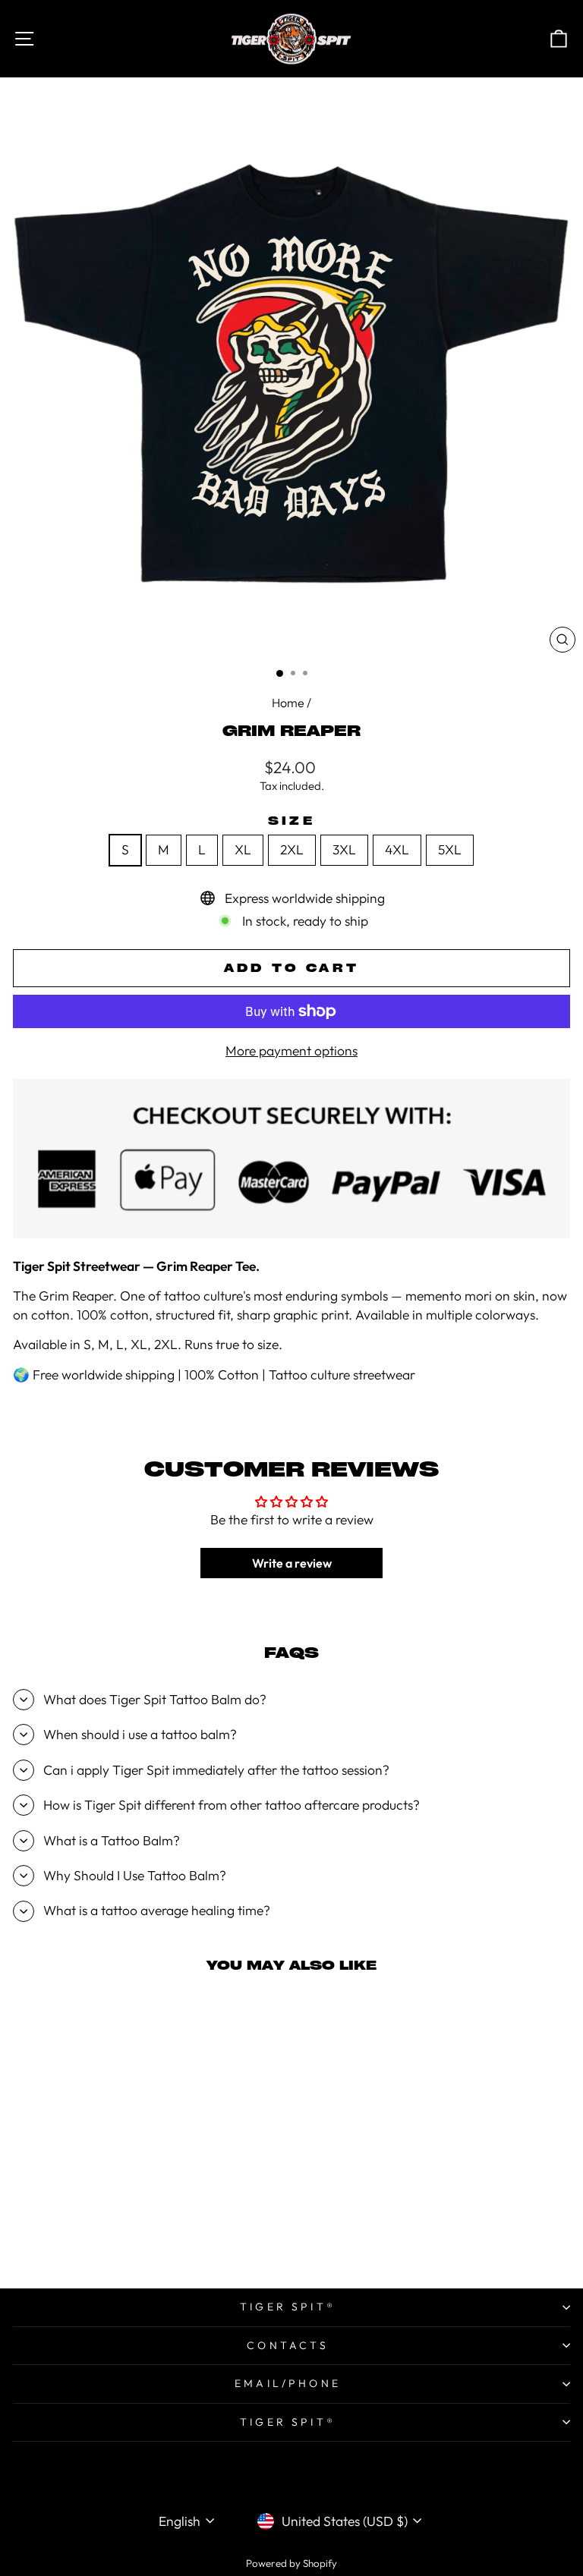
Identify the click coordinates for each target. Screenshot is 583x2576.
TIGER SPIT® (288, 2307)
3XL (344, 850)
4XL (397, 850)
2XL (292, 850)
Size (291, 821)
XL (243, 850)
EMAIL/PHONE (288, 2383)
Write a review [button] (292, 1563)
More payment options (291, 1051)
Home (288, 703)
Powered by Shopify (291, 2563)
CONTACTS (288, 2345)
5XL (450, 850)
